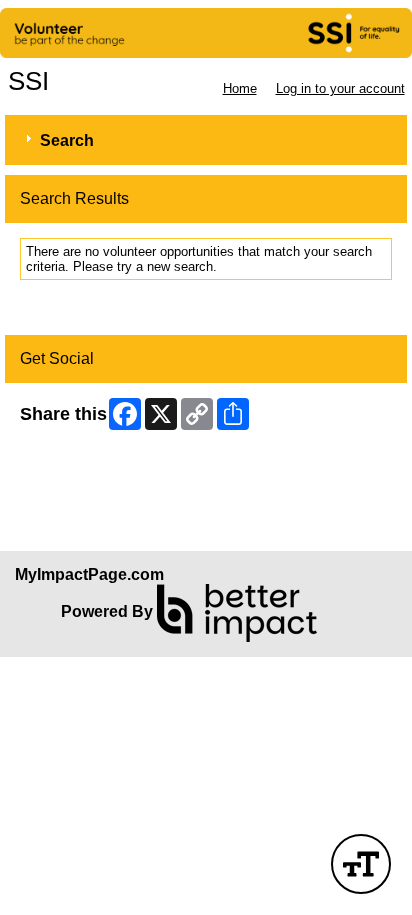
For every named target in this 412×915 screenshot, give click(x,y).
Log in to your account (340, 88)
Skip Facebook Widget (85, 463)
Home (240, 88)
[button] (361, 864)
